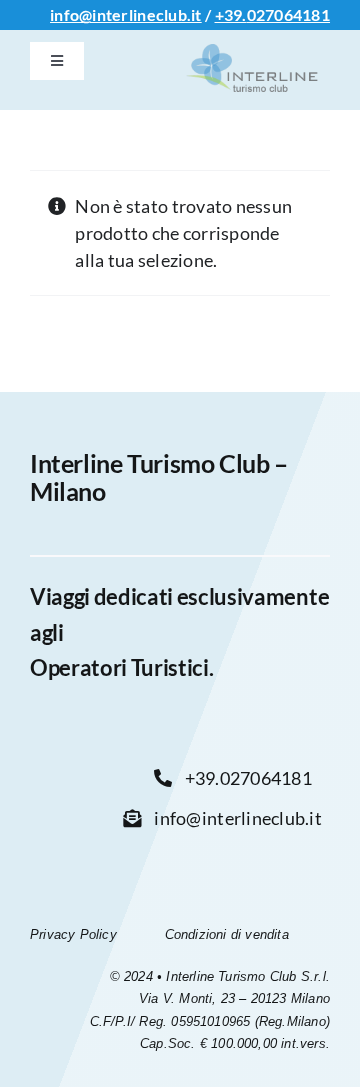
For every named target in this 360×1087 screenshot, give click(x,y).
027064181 (288, 14)
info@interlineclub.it (126, 14)
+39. (231, 14)
